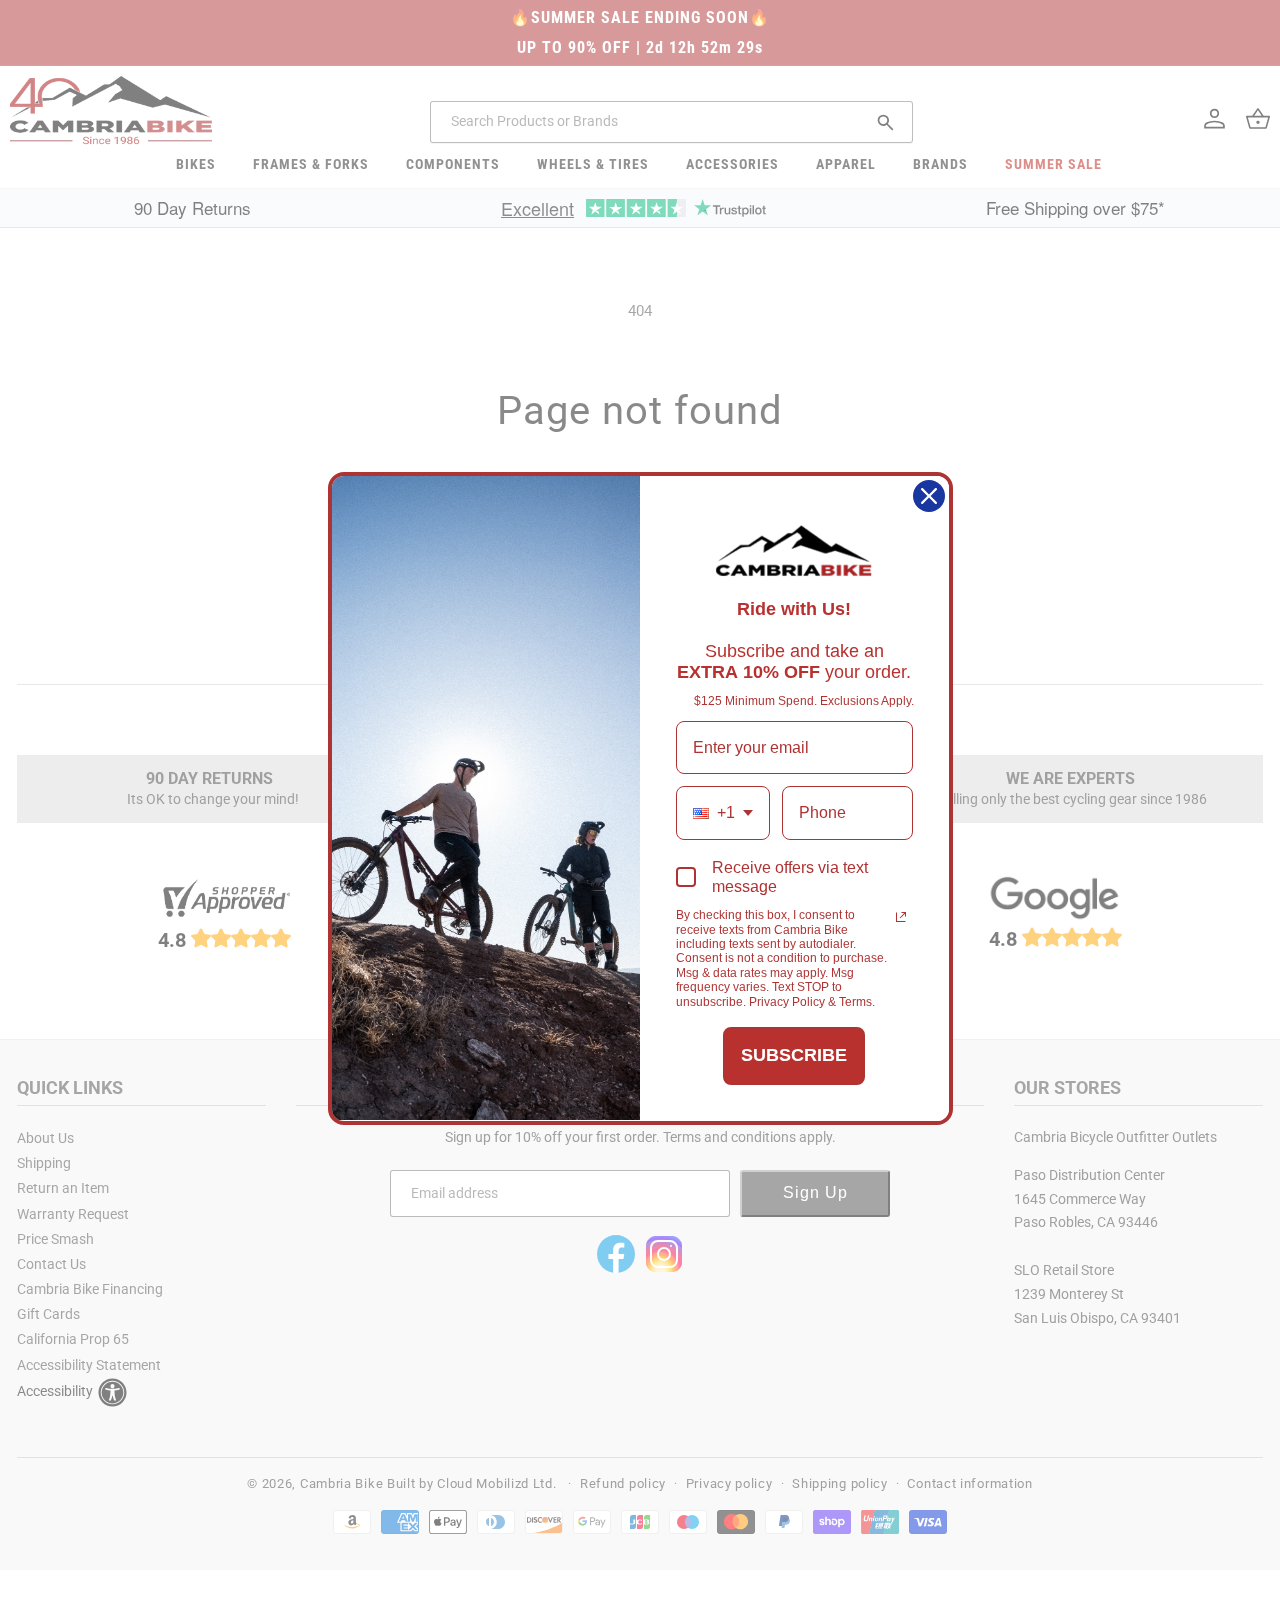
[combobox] (723, 812)
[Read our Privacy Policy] (901, 917)
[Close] (929, 496)
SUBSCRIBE (794, 1055)
